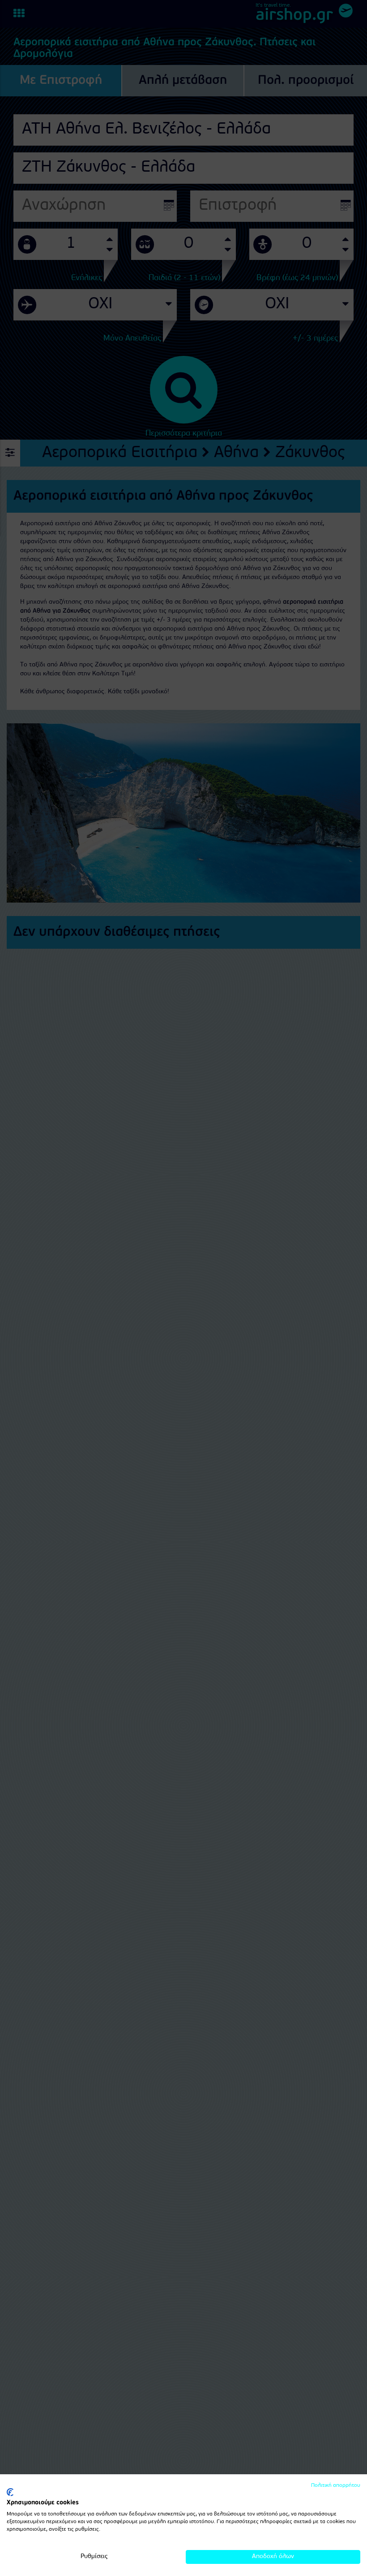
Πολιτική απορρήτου (336, 2485)
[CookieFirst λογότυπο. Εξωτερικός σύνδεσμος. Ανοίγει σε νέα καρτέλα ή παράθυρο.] (10, 2492)
